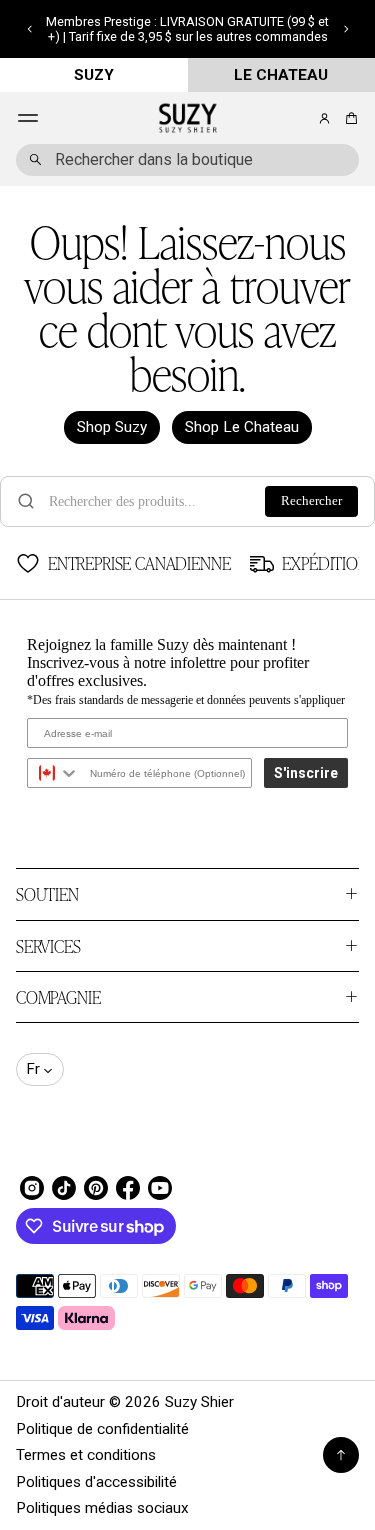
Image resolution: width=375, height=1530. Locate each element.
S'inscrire (306, 773)
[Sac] (348, 118)
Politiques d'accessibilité (96, 1482)
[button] (29, 29)
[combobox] (187, 160)
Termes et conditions (86, 1455)
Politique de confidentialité (102, 1429)
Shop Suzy (112, 427)
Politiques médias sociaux (102, 1508)
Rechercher (311, 501)
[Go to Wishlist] (297, 119)
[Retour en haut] (341, 1455)
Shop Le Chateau (242, 427)
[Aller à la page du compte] (324, 118)
